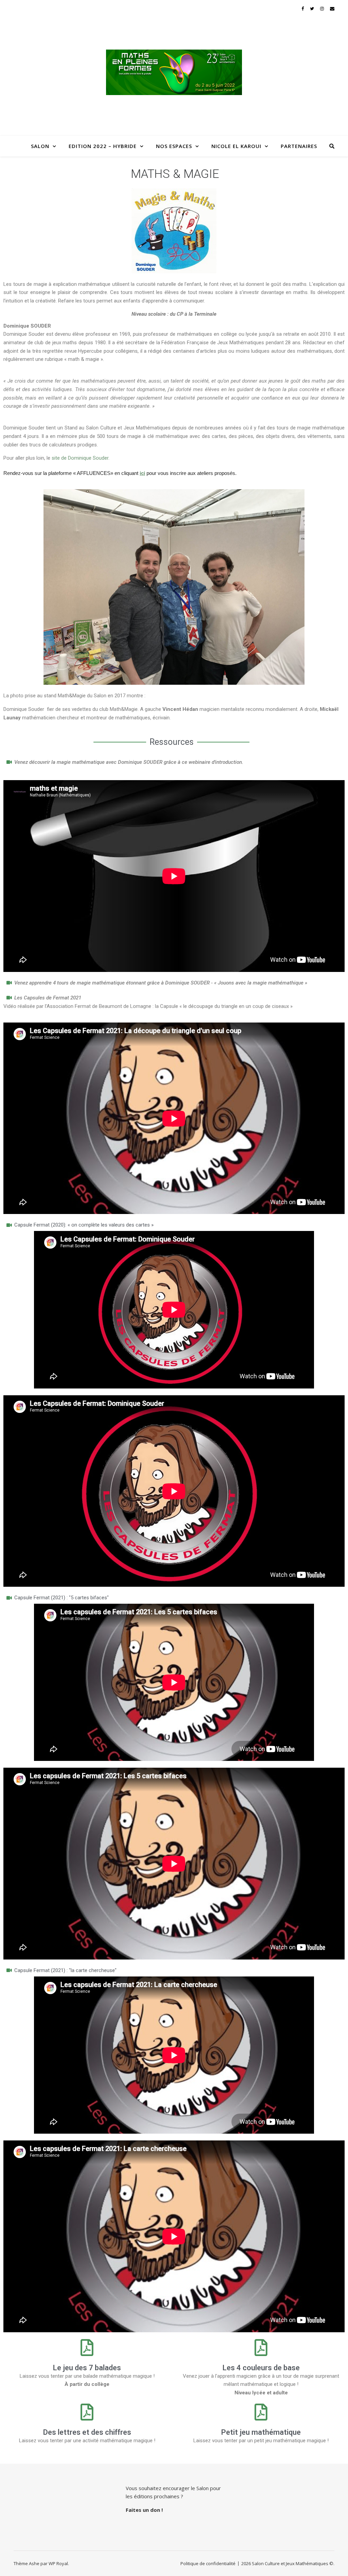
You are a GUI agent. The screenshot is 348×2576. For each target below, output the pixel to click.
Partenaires (299, 146)
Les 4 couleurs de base (261, 2368)
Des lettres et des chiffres (87, 2432)
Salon (40, 146)
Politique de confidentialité (208, 2563)
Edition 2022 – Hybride (103, 146)
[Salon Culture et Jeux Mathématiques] (174, 72)
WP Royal (58, 2563)
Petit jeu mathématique (261, 2432)
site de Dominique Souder (80, 458)
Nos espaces (174, 146)
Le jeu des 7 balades (87, 2368)
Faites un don (144, 2510)
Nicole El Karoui (236, 146)
